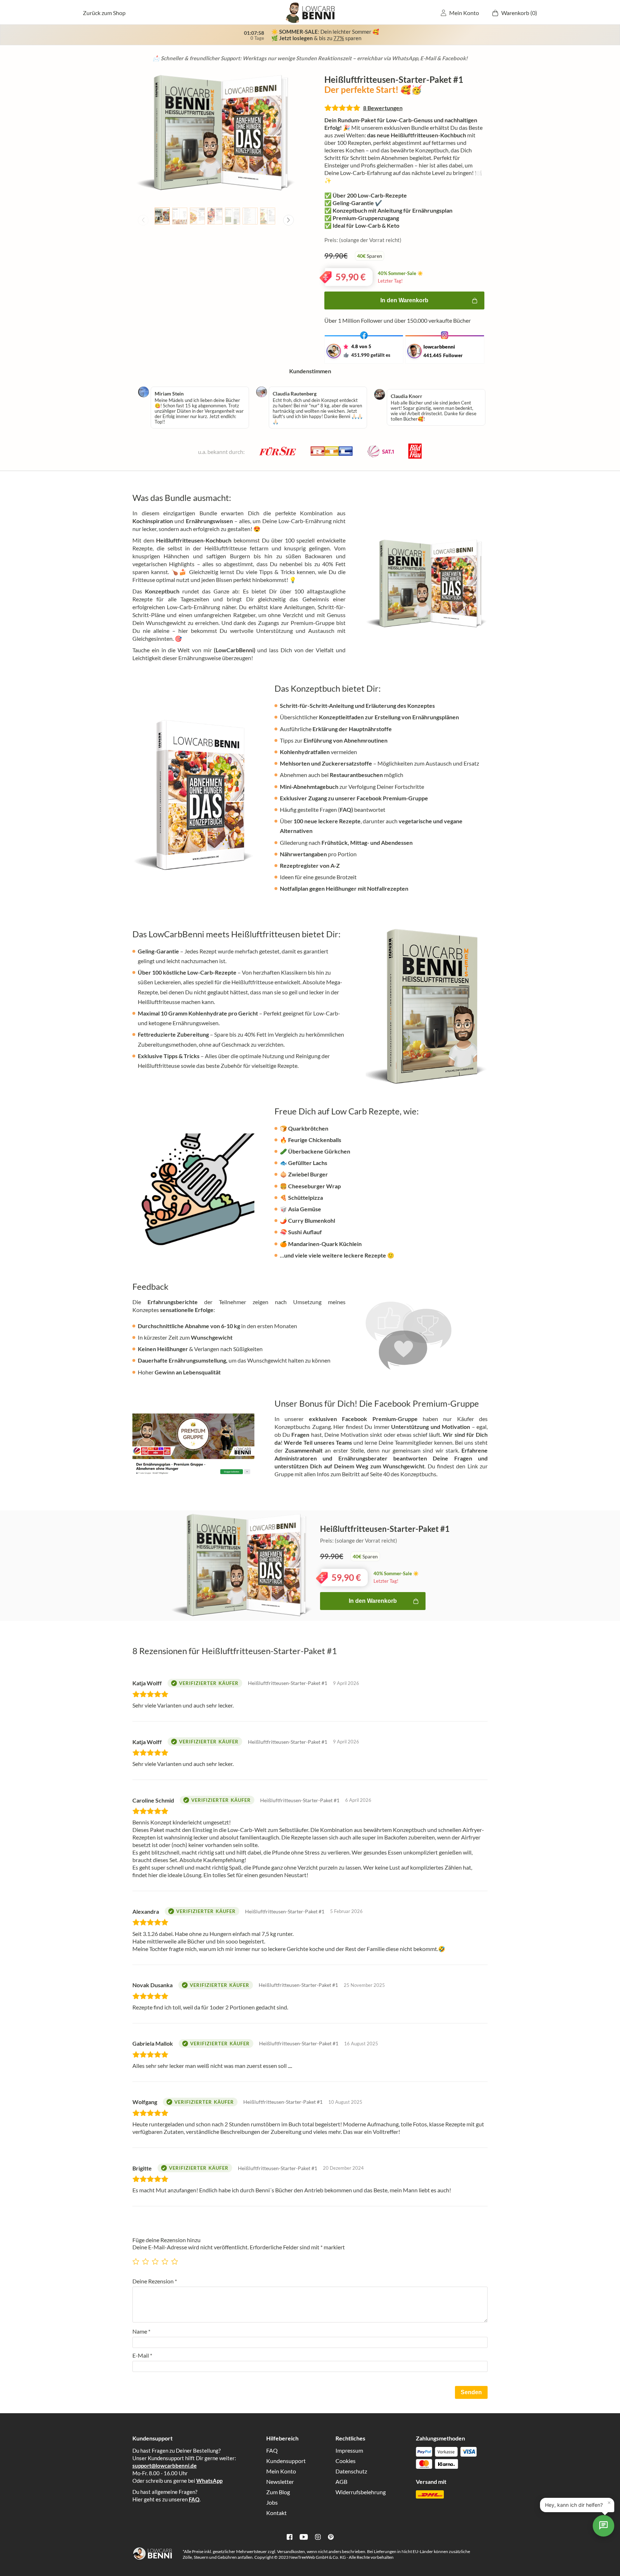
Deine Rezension (155, 2281)
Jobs (272, 2502)
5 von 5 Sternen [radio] (175, 2259)
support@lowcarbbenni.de (165, 2466)
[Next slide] (288, 220)
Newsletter (280, 2482)
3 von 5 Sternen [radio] (156, 2259)
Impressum (349, 2450)
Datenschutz (351, 2471)
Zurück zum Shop (104, 13)
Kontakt (276, 2513)
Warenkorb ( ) (519, 13)
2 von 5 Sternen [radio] (146, 2259)
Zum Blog (278, 2492)
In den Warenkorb (404, 300)
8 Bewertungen (383, 108)
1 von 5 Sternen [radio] (137, 2259)
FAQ (194, 2499)
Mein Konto (464, 13)
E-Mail (142, 2355)
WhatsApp (209, 2481)
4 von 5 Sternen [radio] (166, 2259)
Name (141, 2331)
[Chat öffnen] (603, 2526)
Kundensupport (286, 2461)
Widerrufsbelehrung (361, 2492)
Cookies (346, 2461)
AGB (341, 2482)
